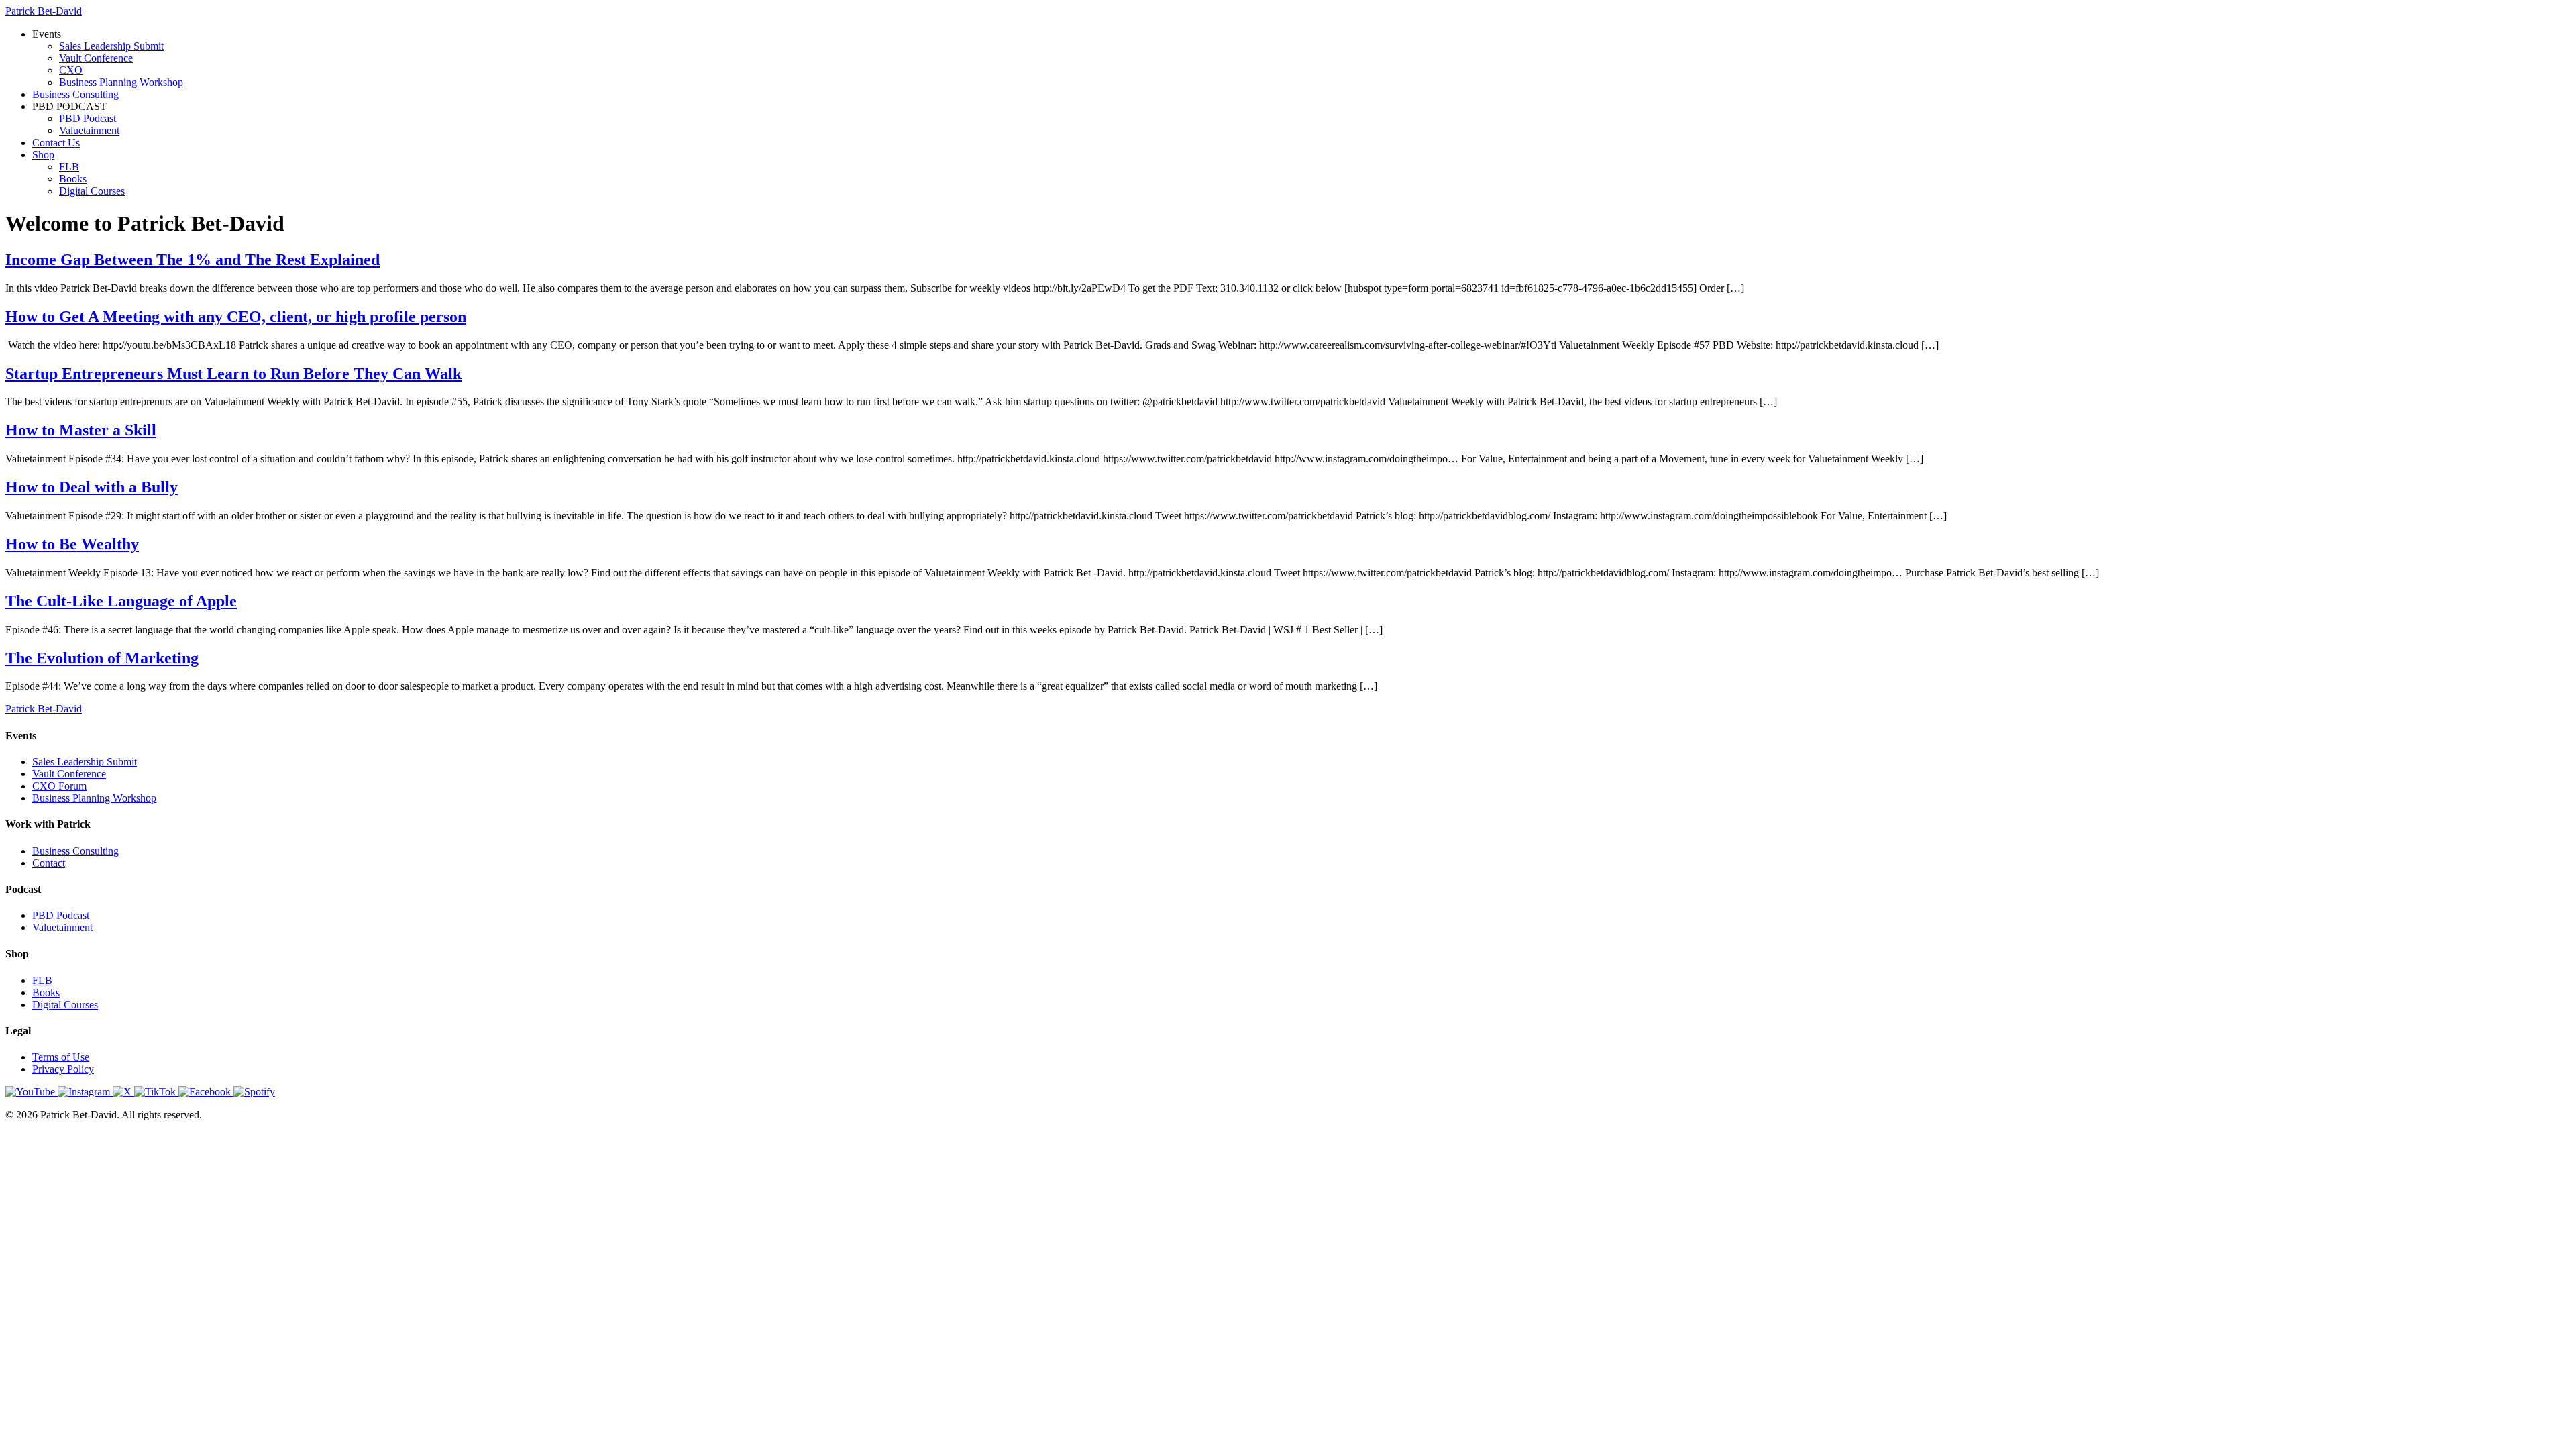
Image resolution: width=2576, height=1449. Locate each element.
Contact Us (56, 143)
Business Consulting (75, 94)
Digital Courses (92, 191)
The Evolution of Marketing (102, 658)
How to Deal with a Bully (92, 487)
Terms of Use (61, 1057)
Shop (43, 155)
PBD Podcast (88, 118)
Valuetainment (89, 130)
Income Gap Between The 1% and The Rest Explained (193, 260)
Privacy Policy (63, 1069)
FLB (69, 167)
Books (73, 179)
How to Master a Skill (81, 430)
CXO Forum (59, 786)
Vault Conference (96, 58)
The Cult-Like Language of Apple (121, 601)
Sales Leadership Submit (111, 46)
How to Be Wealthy (72, 544)
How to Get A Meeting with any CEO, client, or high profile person (236, 317)
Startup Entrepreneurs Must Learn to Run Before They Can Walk (233, 374)
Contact (49, 863)
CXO (71, 70)
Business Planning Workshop (121, 82)
